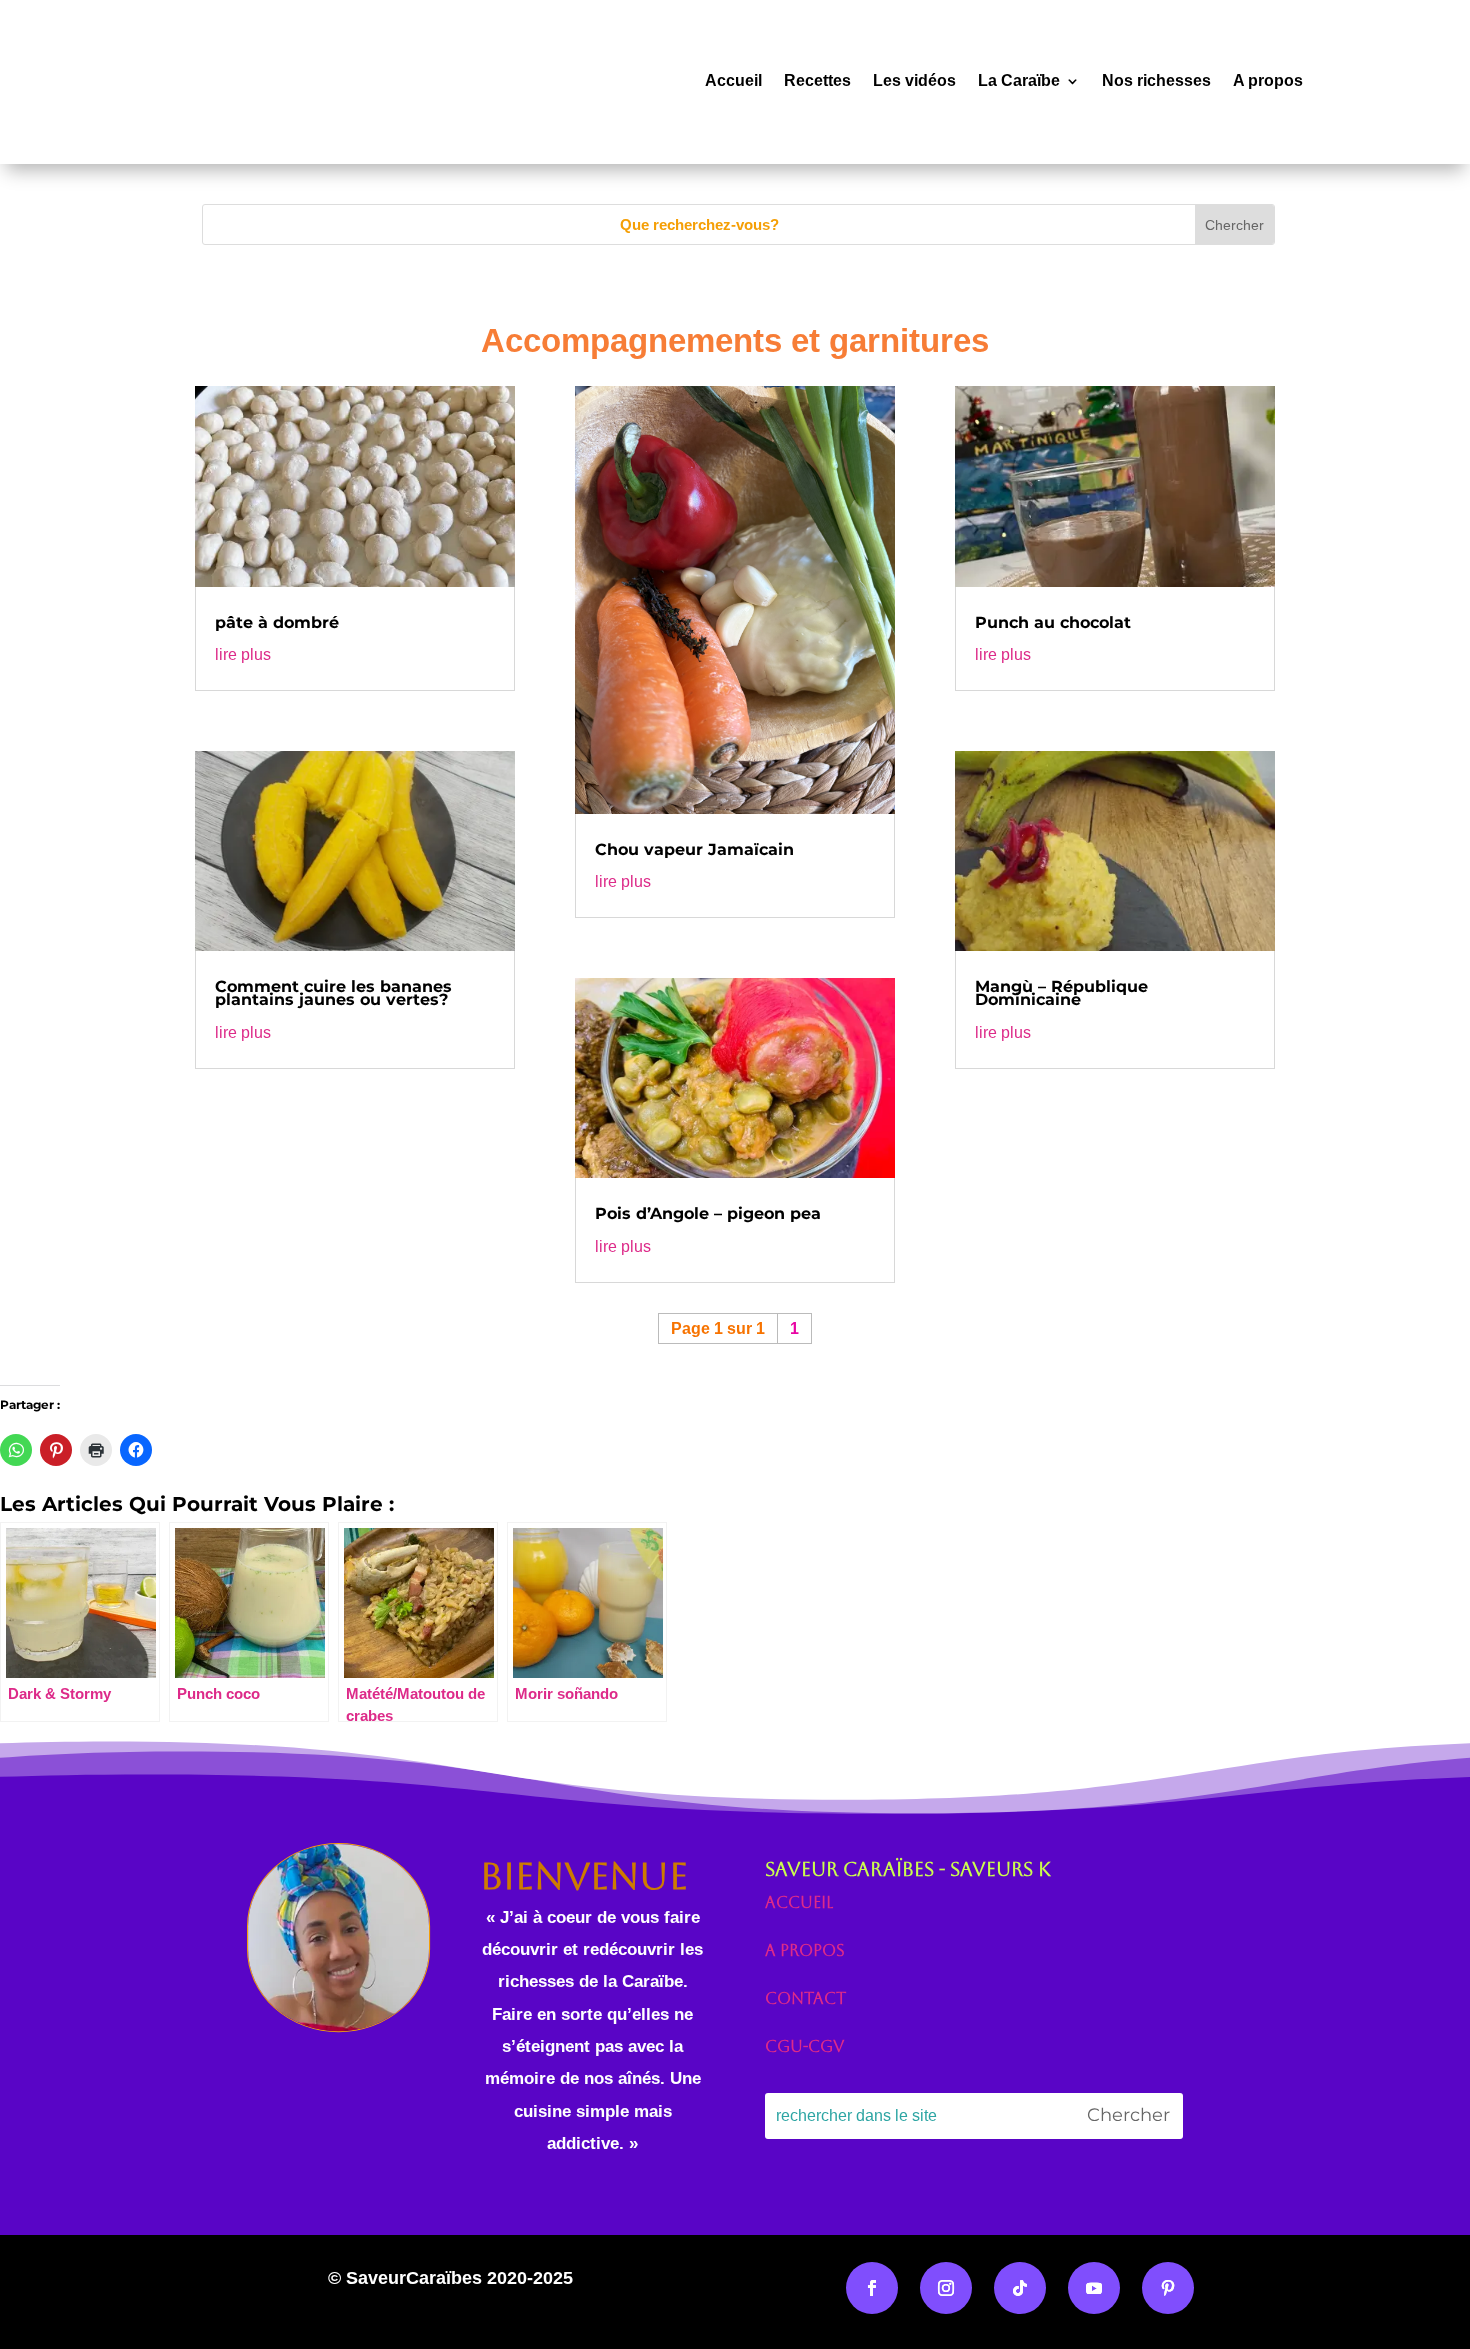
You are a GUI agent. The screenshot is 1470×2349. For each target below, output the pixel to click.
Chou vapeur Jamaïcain (694, 849)
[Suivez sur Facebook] (872, 2288)
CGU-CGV (804, 2046)
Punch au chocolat (1053, 622)
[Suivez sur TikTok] (1020, 2288)
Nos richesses (1156, 80)
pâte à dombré (277, 622)
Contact (805, 1998)
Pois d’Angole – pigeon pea (708, 1213)
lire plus (243, 654)
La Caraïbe (1019, 80)
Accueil (733, 80)
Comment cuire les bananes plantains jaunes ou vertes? (333, 993)
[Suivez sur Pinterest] (1168, 2288)
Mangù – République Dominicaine (1061, 993)
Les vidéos (914, 80)
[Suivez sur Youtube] (1094, 2288)
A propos (1268, 80)
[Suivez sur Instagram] (946, 2288)
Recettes (817, 80)
